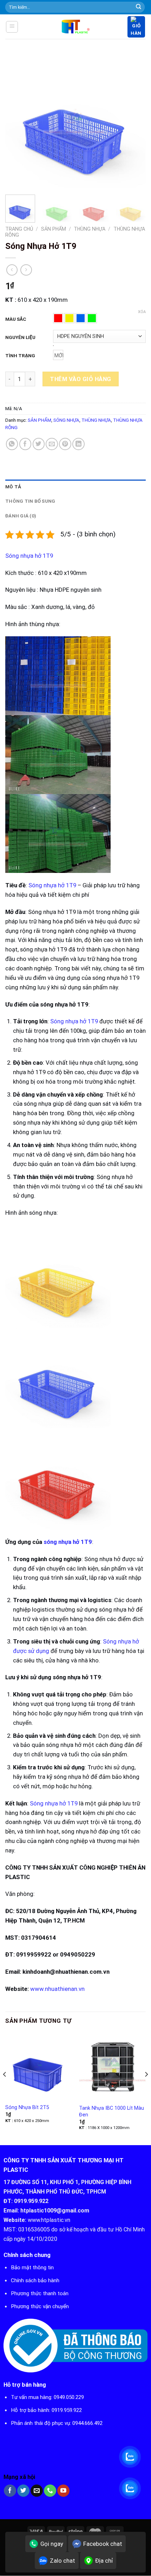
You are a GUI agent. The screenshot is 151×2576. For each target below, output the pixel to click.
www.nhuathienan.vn (57, 1989)
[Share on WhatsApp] (12, 444)
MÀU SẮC (16, 319)
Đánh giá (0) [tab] (21, 516)
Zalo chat (63, 2561)
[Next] (134, 120)
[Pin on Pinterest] (65, 444)
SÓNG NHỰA (66, 420)
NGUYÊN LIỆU (20, 337)
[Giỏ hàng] (136, 27)
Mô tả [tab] (13, 487)
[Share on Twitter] (39, 444)
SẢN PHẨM (54, 229)
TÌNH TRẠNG (20, 355)
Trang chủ (19, 229)
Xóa (142, 312)
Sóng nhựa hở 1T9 (29, 556)
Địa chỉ (104, 2561)
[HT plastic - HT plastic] (76, 27)
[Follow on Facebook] (10, 2491)
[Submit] (139, 7)
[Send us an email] (37, 2491)
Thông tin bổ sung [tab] (30, 501)
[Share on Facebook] (25, 444)
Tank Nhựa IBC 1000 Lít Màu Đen (111, 2111)
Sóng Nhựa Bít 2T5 (27, 2107)
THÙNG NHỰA (90, 229)
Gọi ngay (52, 2544)
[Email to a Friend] (52, 444)
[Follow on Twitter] (23, 2491)
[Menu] (12, 27)
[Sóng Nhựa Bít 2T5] (39, 2066)
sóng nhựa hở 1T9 (68, 1542)
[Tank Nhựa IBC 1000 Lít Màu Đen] (112, 2066)
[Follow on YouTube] (63, 2491)
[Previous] (17, 120)
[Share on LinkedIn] (78, 444)
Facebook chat (103, 2544)
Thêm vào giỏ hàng (81, 379)
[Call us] (50, 2491)
